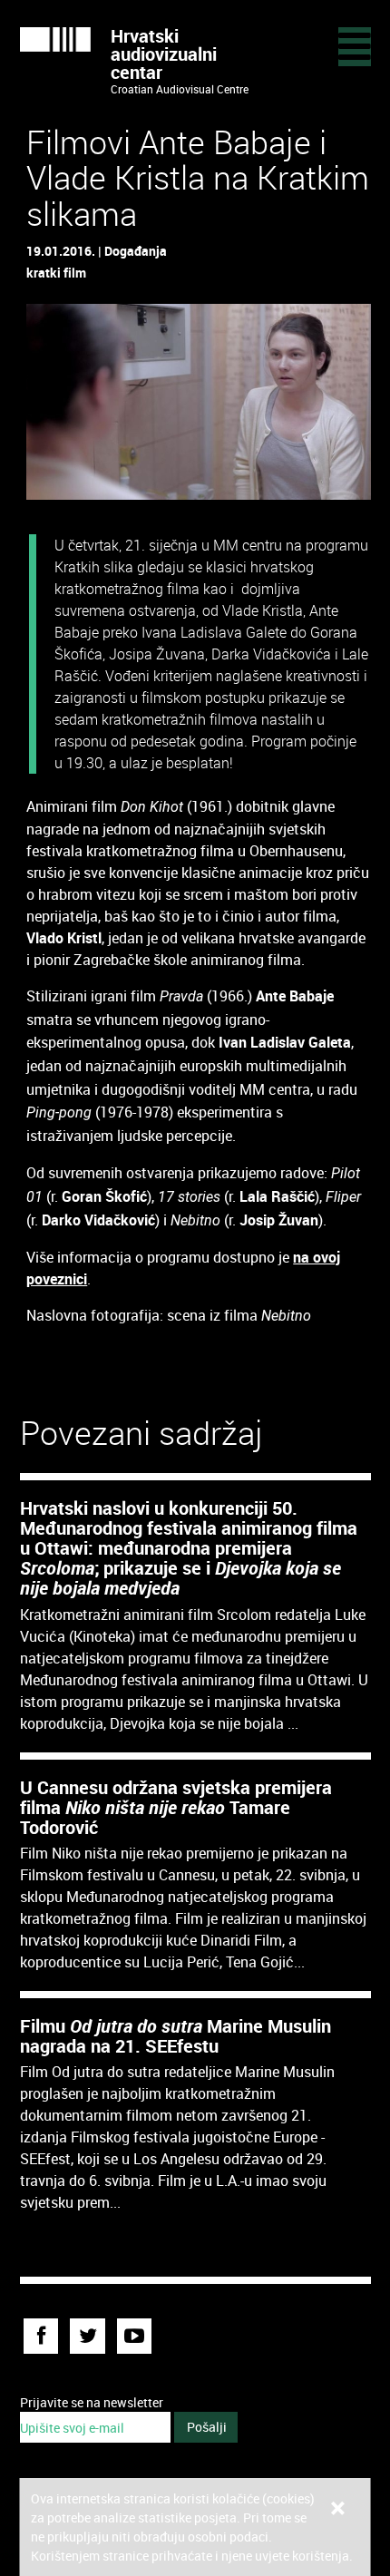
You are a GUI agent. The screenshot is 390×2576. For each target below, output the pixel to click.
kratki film (56, 273)
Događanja (136, 251)
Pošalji (207, 2427)
